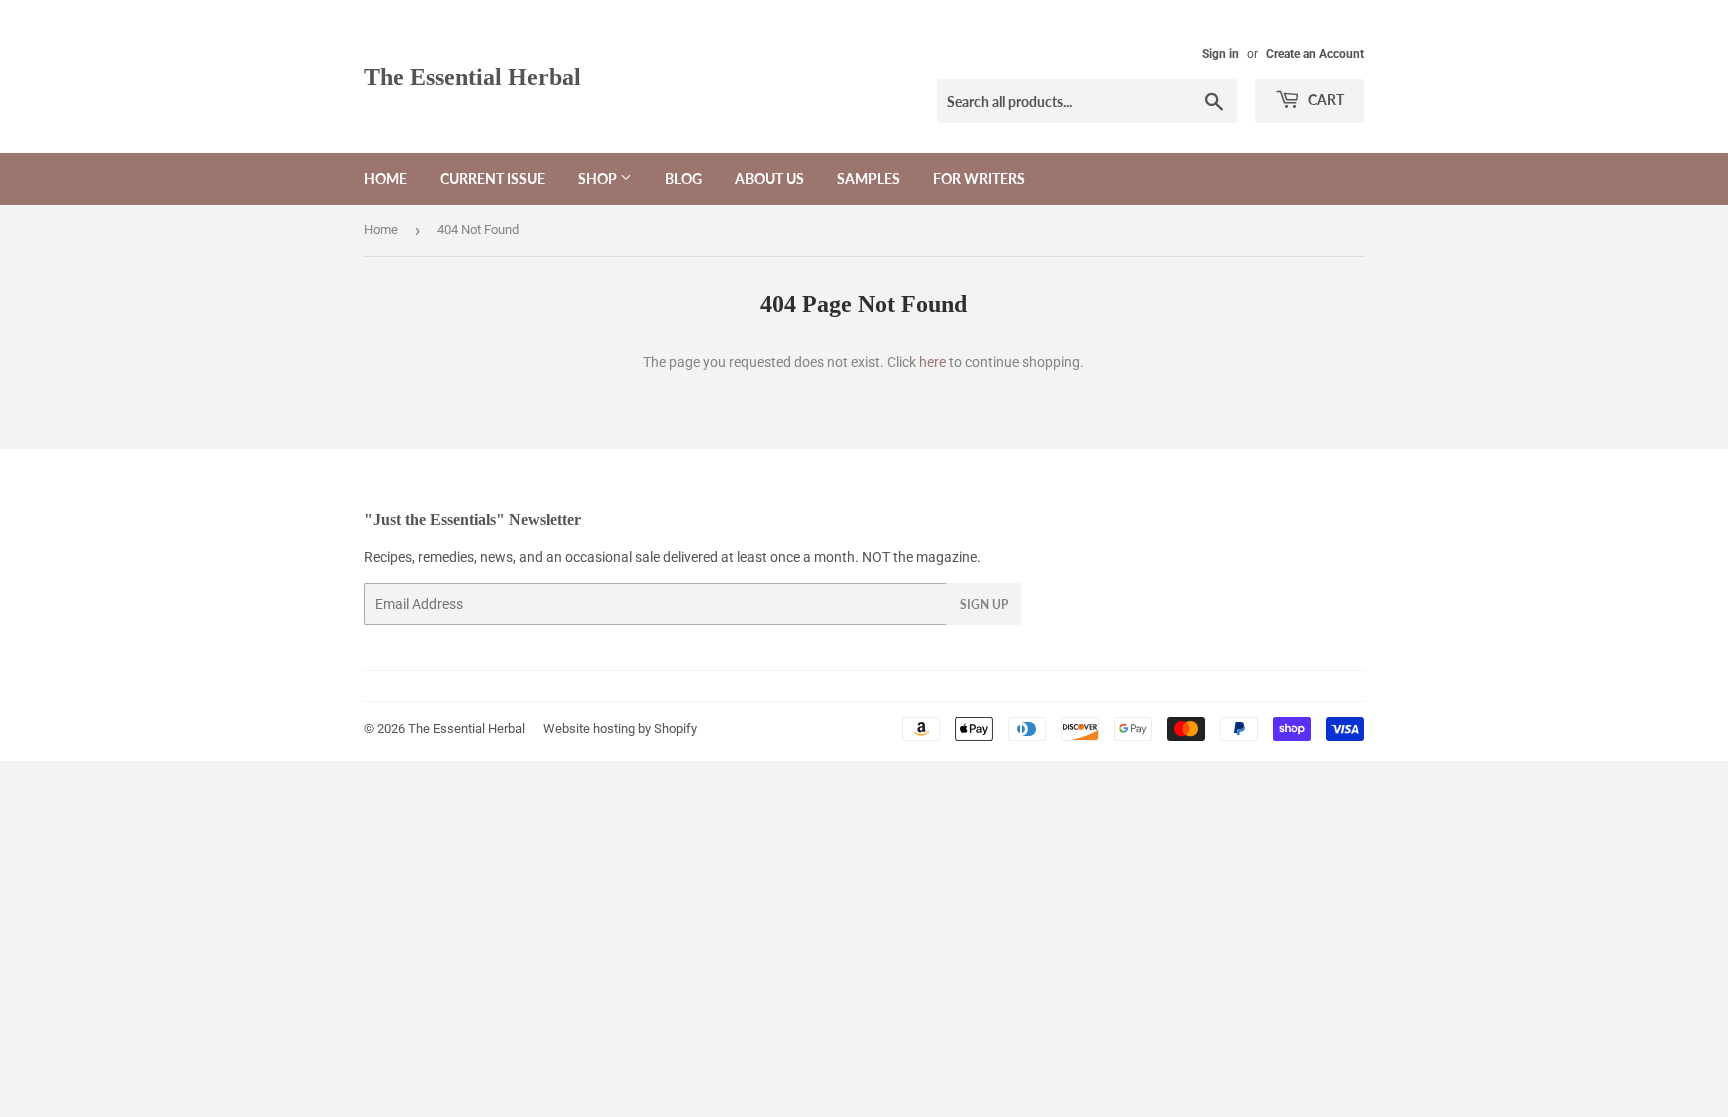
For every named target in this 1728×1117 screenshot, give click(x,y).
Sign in (1220, 54)
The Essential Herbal (472, 76)
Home (385, 178)
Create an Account (1315, 54)
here (932, 362)
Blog (683, 178)
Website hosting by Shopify (620, 728)
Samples (868, 178)
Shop (599, 178)
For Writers (979, 178)
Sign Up (984, 604)
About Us (769, 178)
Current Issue (492, 178)
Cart (1324, 99)
